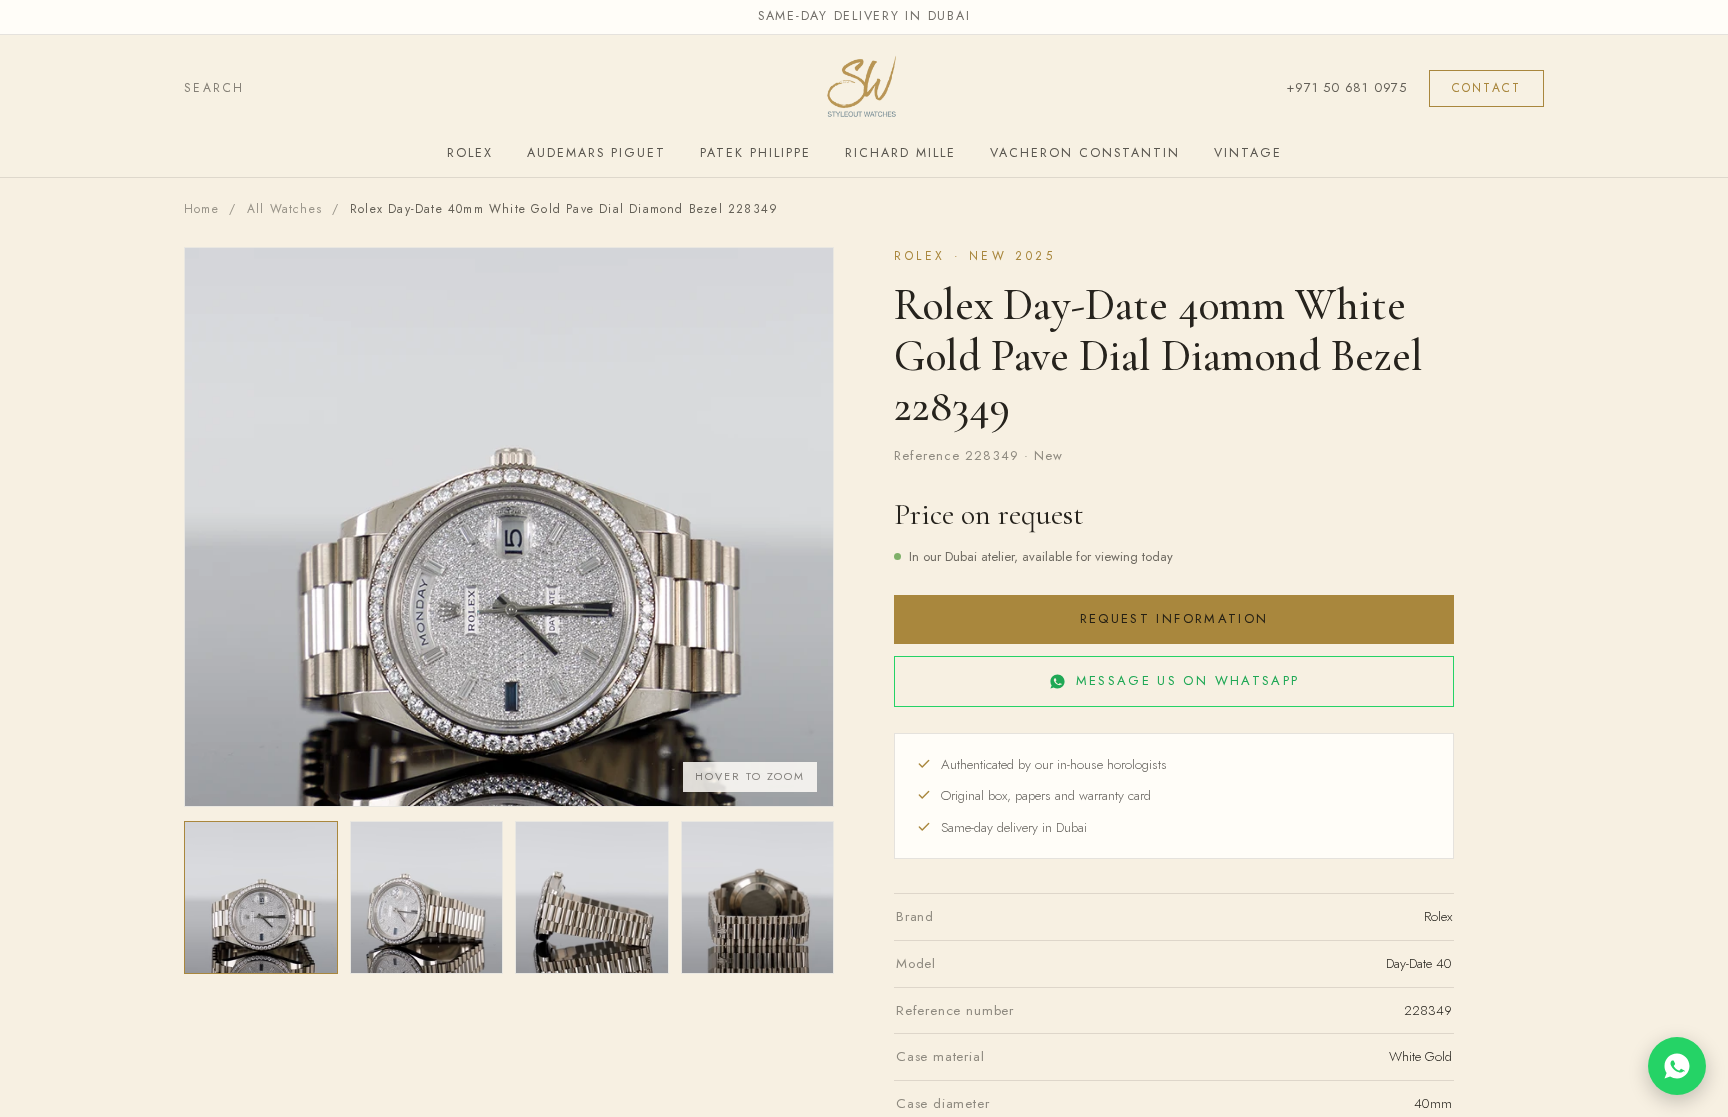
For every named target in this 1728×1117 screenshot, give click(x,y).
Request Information (1174, 618)
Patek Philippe (755, 153)
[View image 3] (592, 898)
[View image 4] (758, 898)
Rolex (470, 153)
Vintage (1248, 153)
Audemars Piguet (596, 153)
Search (214, 88)
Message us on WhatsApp (1187, 680)
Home (201, 209)
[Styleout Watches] (864, 89)
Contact (1486, 88)
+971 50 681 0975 (1346, 87)
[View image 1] (261, 898)
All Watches (284, 209)
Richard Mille (900, 153)
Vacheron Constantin (1085, 153)
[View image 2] (427, 898)
